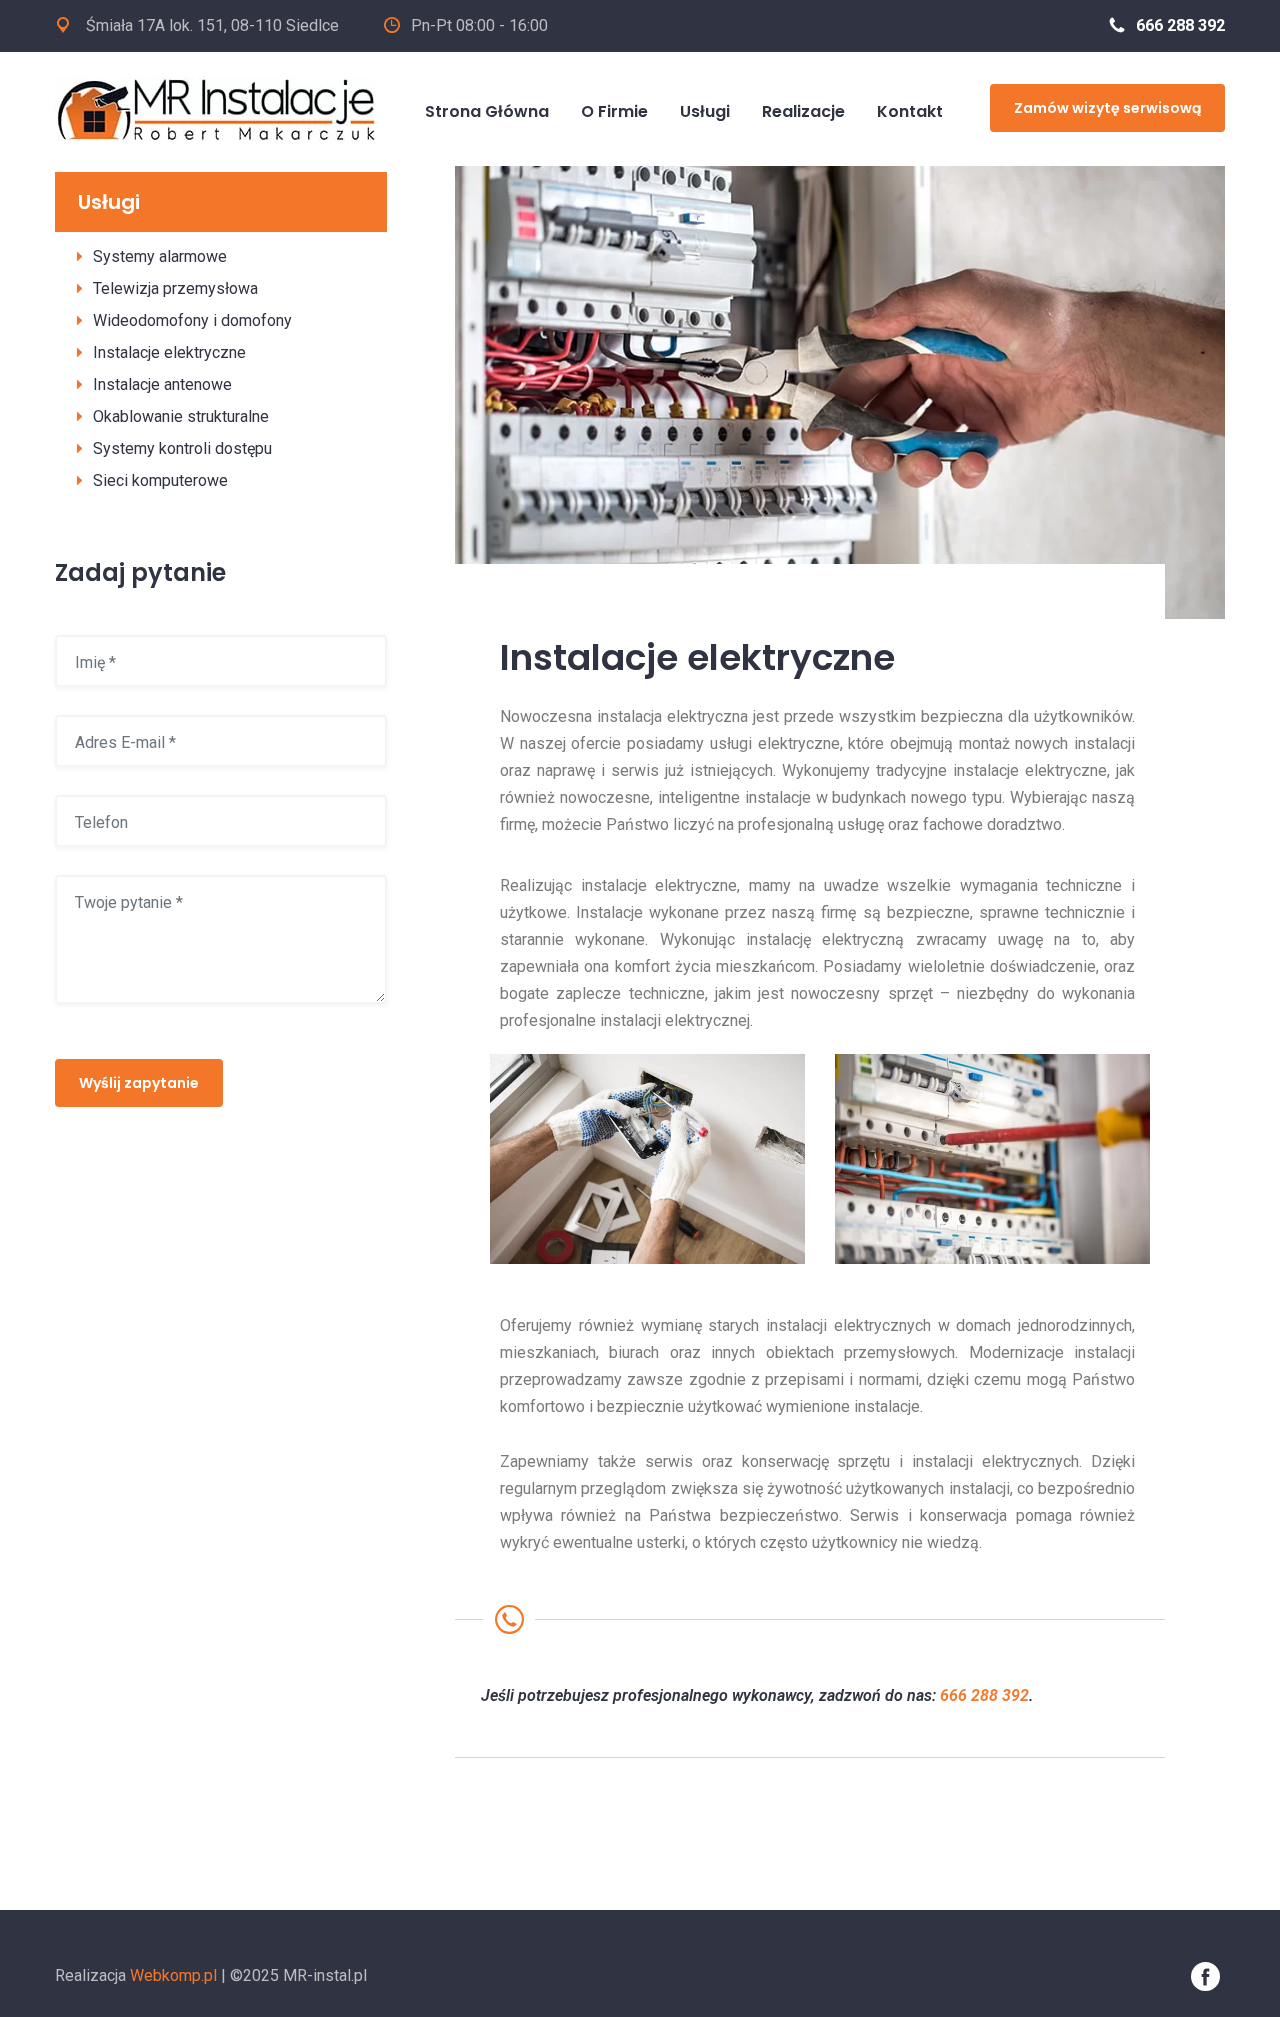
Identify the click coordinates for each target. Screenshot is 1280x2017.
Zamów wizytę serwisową (1107, 108)
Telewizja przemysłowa (175, 288)
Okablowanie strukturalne (181, 416)
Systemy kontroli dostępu (182, 448)
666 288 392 (1180, 25)
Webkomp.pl (173, 1975)
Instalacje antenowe (162, 384)
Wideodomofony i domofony (192, 320)
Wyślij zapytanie (139, 1083)
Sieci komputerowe (160, 480)
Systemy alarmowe (160, 256)
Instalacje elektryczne (169, 352)
